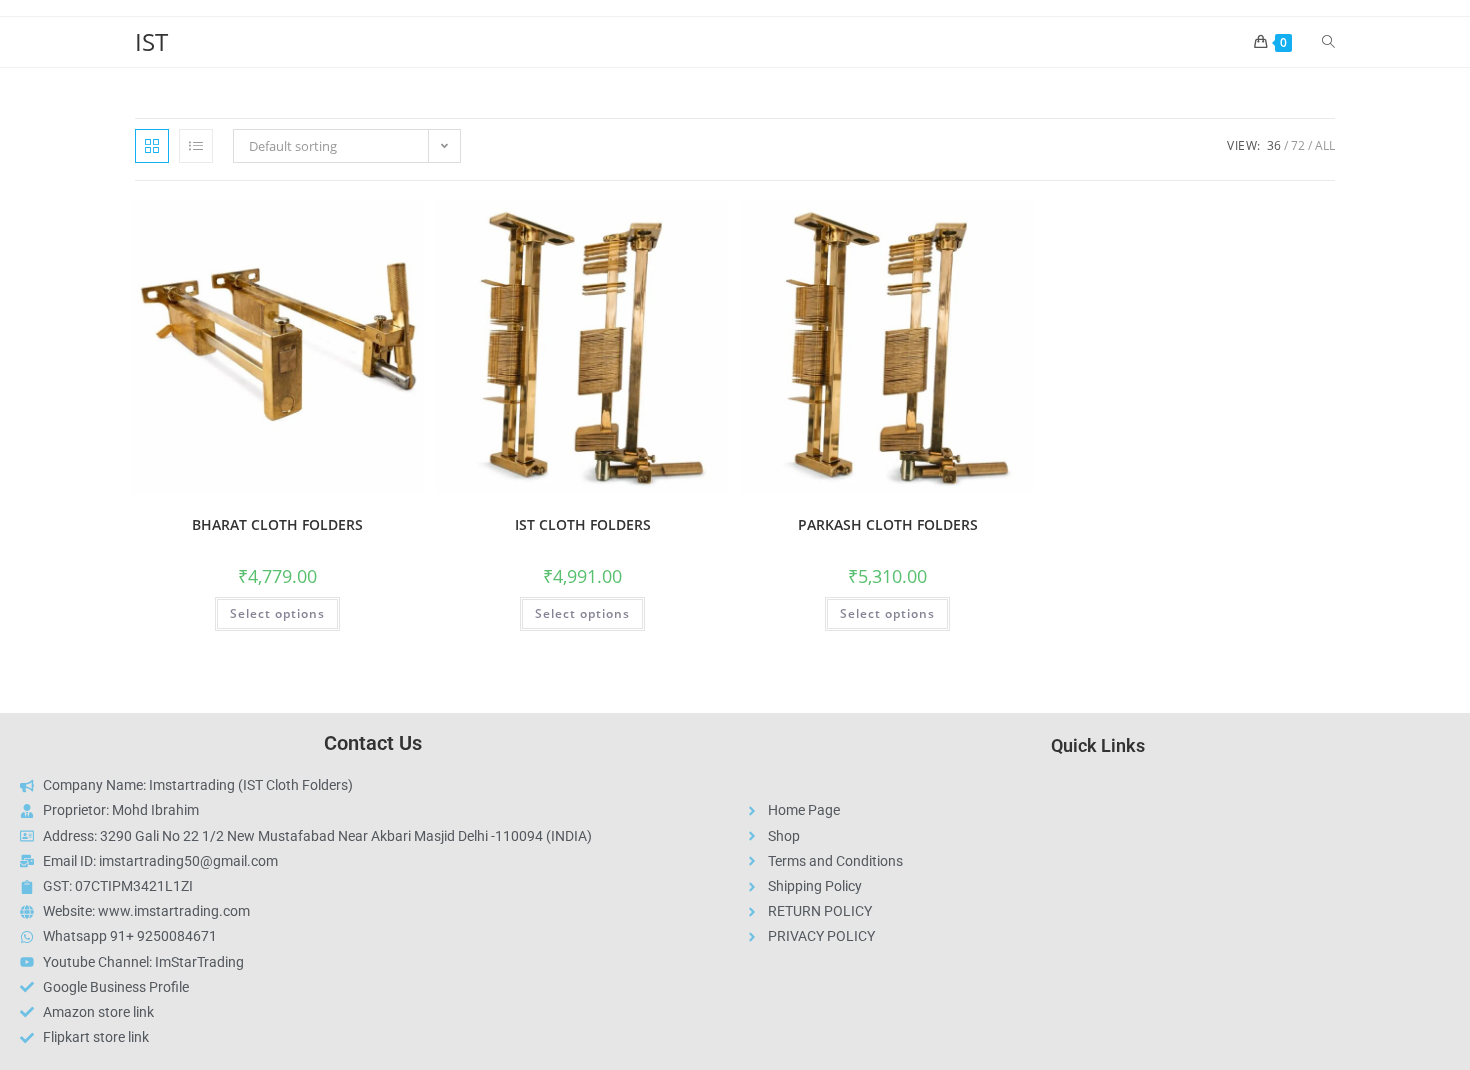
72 (1298, 145)
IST (151, 41)
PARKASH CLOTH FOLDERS (888, 524)
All (1325, 145)
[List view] (196, 146)
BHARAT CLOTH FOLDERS (277, 524)
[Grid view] (152, 146)
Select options (277, 613)
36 (1274, 145)
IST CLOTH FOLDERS (583, 524)
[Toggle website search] (1328, 42)
